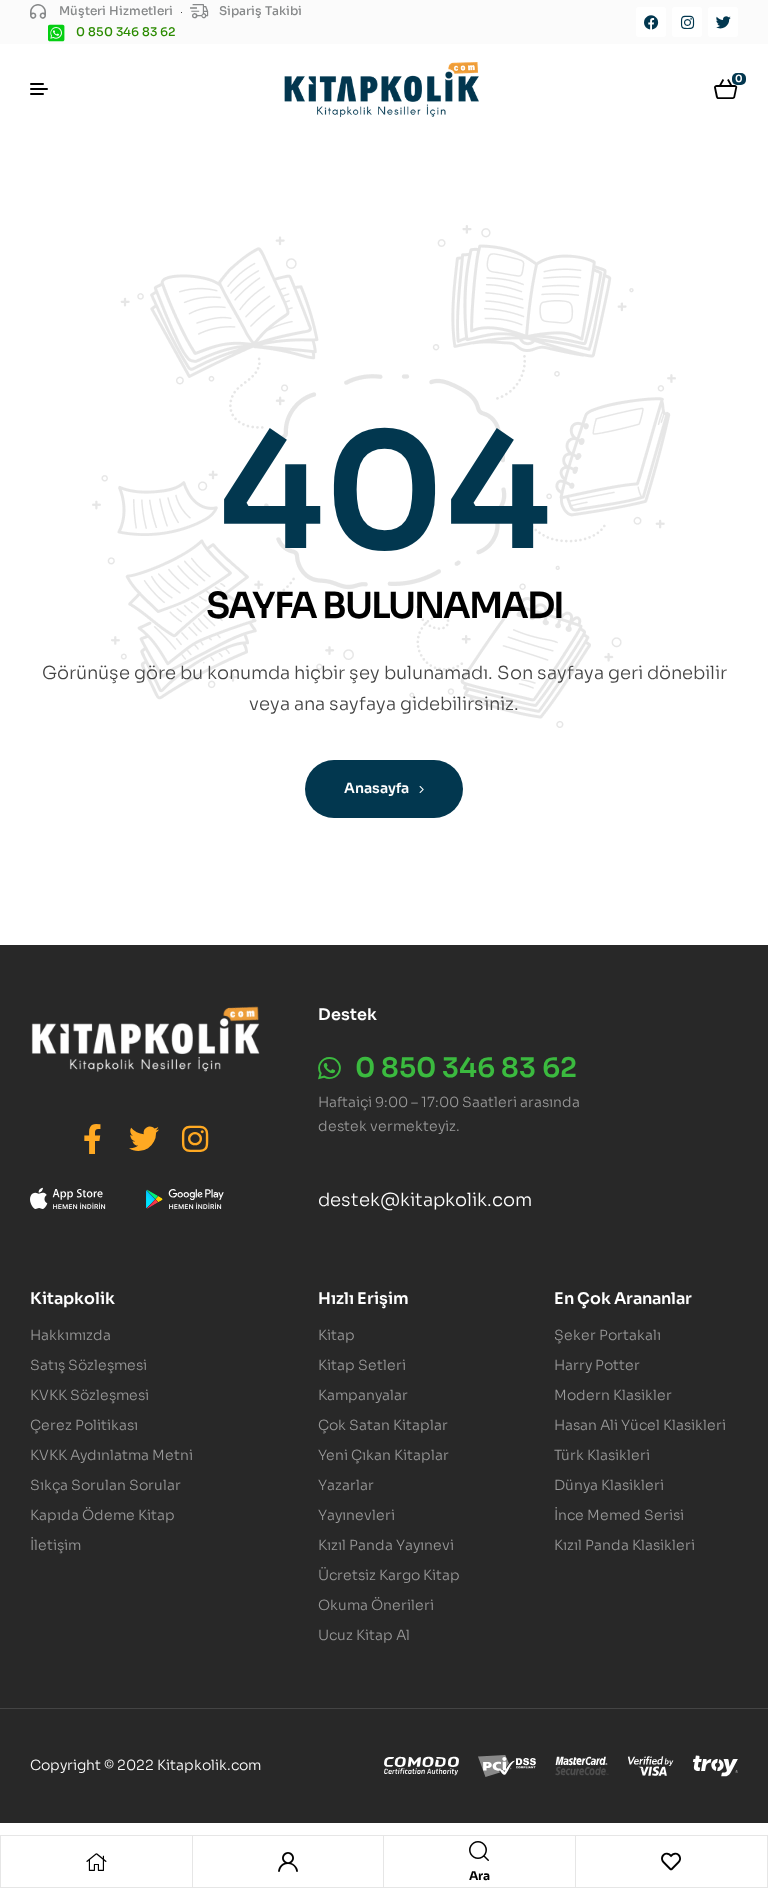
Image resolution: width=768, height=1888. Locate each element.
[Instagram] (687, 22)
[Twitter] (723, 22)
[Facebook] (651, 22)
